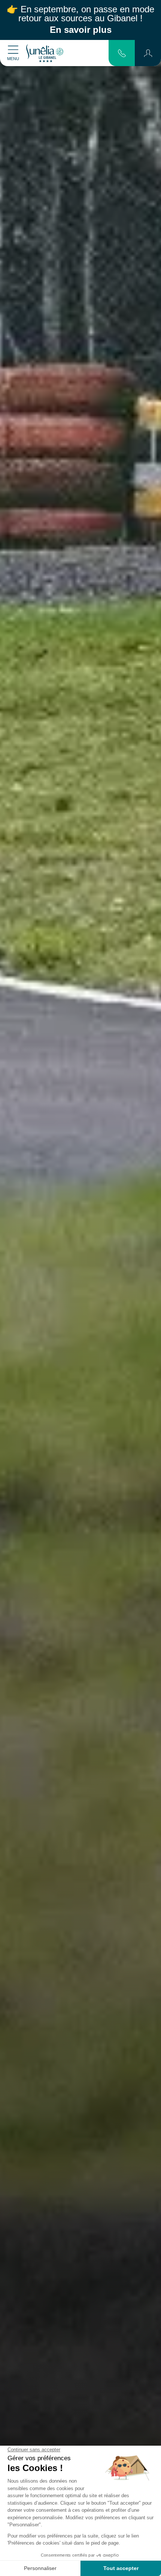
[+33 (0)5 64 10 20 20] (122, 53)
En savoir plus (81, 30)
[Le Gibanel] (45, 53)
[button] (148, 53)
